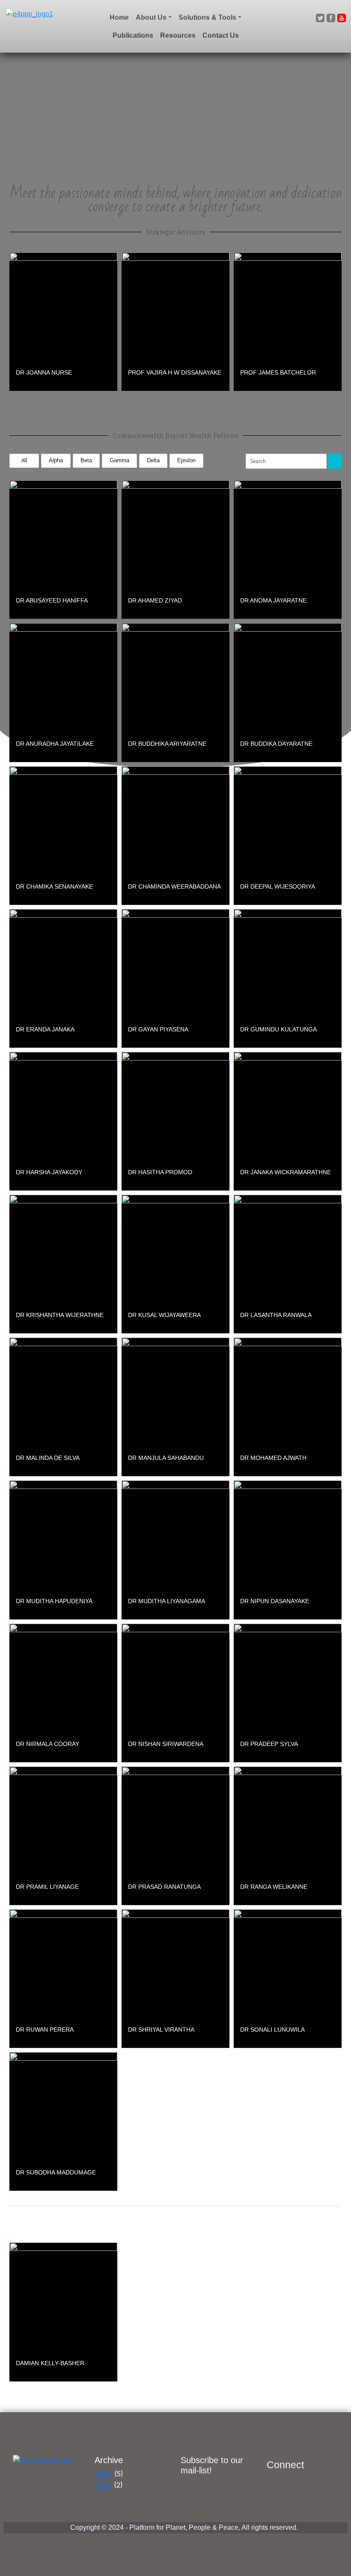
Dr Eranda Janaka (45, 1029)
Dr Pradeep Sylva (269, 1744)
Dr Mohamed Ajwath (273, 1458)
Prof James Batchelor (278, 372)
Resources (178, 35)
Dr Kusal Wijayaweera (164, 1315)
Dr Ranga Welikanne (274, 1887)
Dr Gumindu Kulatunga (278, 1029)
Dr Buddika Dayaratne (276, 744)
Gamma (119, 460)
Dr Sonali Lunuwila (272, 2029)
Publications (133, 35)
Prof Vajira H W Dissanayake (175, 372)
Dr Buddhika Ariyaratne (167, 744)
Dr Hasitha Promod (160, 1172)
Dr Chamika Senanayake (54, 886)
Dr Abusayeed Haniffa (52, 600)
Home (119, 17)
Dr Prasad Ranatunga (164, 1887)
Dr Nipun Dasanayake (275, 1601)
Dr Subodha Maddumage (56, 2172)
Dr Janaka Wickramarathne (286, 1172)
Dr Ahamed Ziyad (155, 600)
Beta (86, 460)
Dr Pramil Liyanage (47, 1887)
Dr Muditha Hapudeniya (54, 1601)
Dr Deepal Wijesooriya (278, 886)
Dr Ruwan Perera (45, 2029)
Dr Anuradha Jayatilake (55, 744)
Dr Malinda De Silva (48, 1458)
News (103, 2474)
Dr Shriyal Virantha (161, 2029)
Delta (153, 460)
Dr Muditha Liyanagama (167, 1601)
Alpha (56, 460)
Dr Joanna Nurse (44, 372)
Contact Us (221, 35)
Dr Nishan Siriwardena (166, 1744)
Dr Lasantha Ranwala (276, 1315)
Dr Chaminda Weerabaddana (174, 886)
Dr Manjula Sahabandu (166, 1458)
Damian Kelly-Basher (50, 2363)
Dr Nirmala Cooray (48, 1744)
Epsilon (186, 460)
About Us (151, 17)
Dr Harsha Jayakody (49, 1172)
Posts (103, 2485)
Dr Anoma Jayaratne (273, 600)
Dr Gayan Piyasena (158, 1029)
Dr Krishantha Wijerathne (60, 1315)
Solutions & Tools (207, 17)
